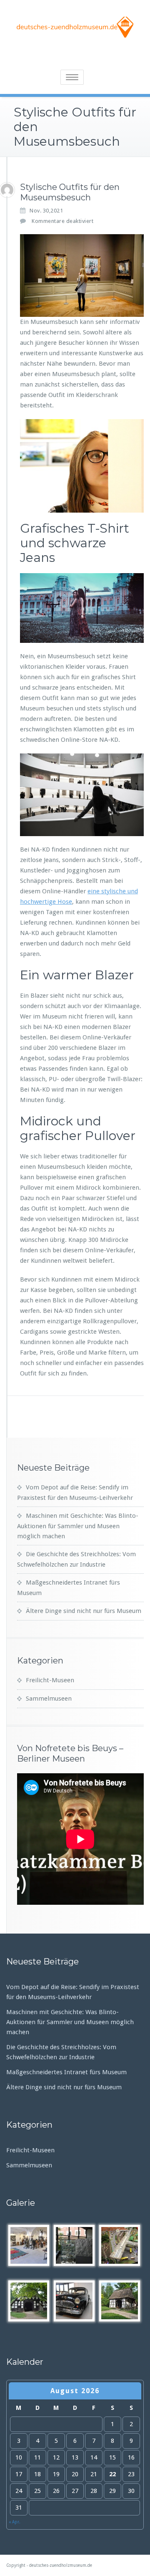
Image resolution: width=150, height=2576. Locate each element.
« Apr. (15, 2522)
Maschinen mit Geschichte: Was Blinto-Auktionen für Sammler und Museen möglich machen (78, 1526)
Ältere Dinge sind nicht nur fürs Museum (84, 1611)
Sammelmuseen (49, 1699)
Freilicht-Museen (50, 1680)
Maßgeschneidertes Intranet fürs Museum (66, 2072)
